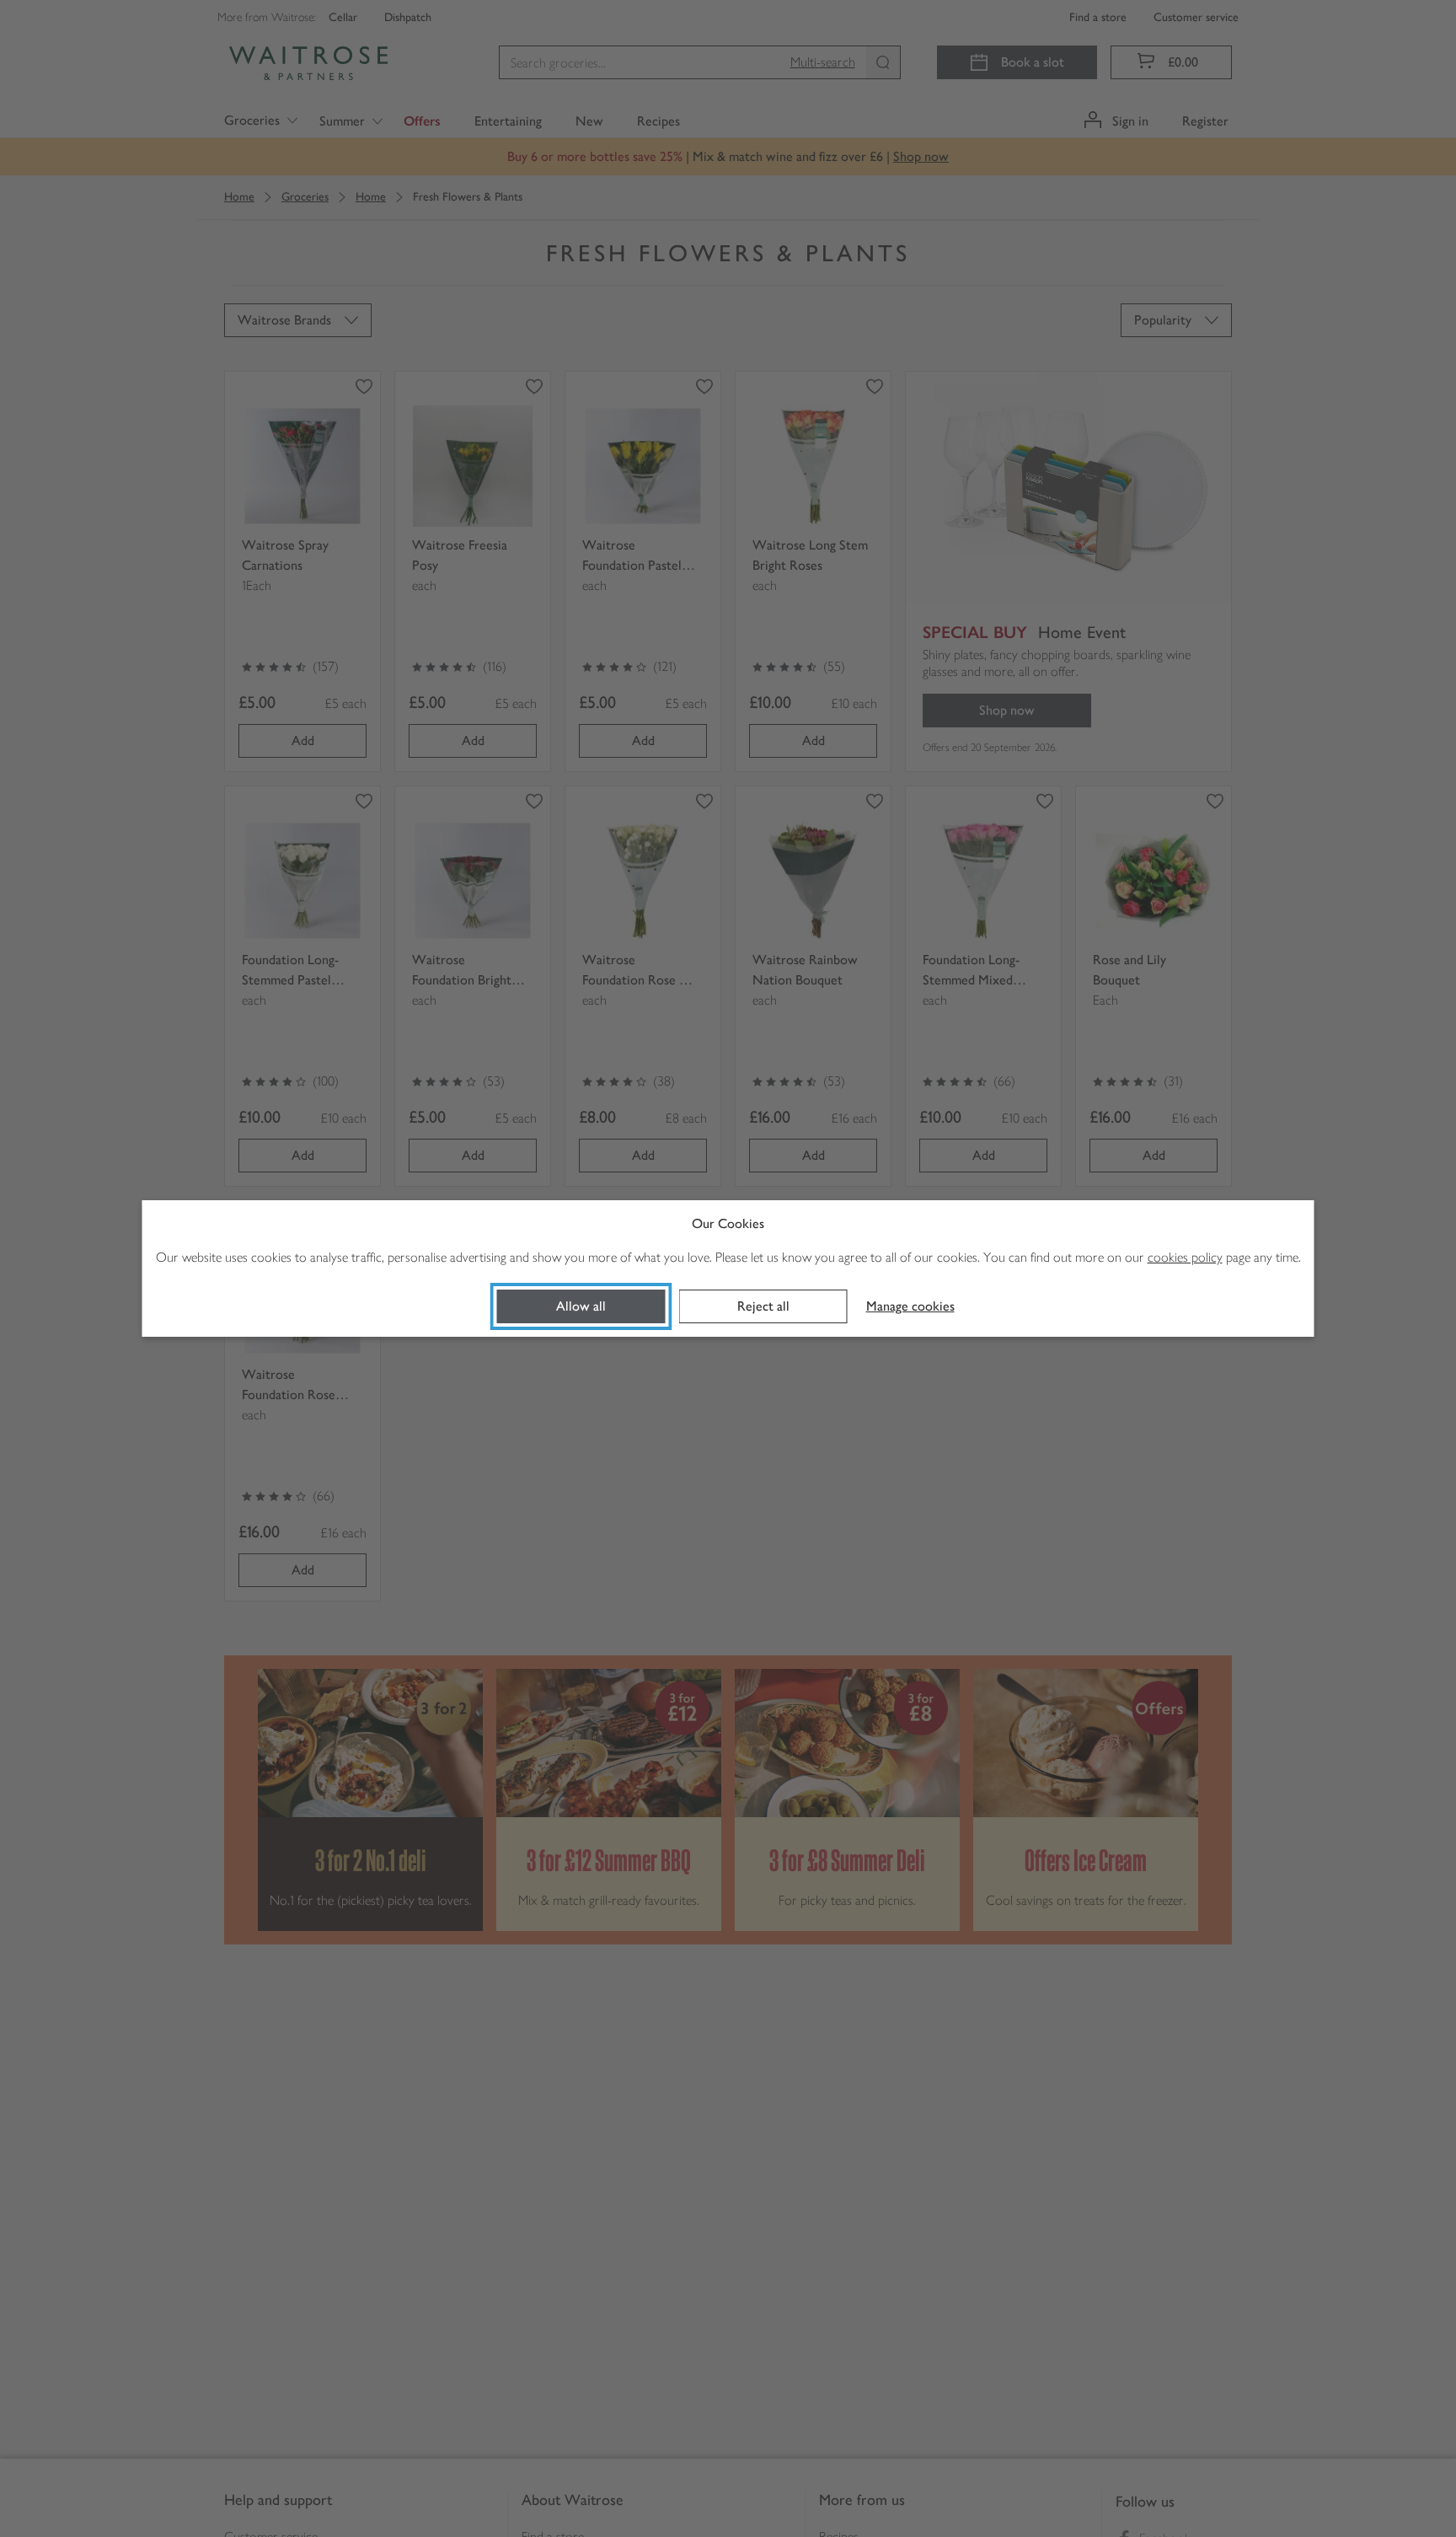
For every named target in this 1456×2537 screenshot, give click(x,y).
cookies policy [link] (1185, 1257)
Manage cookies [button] (910, 1306)
